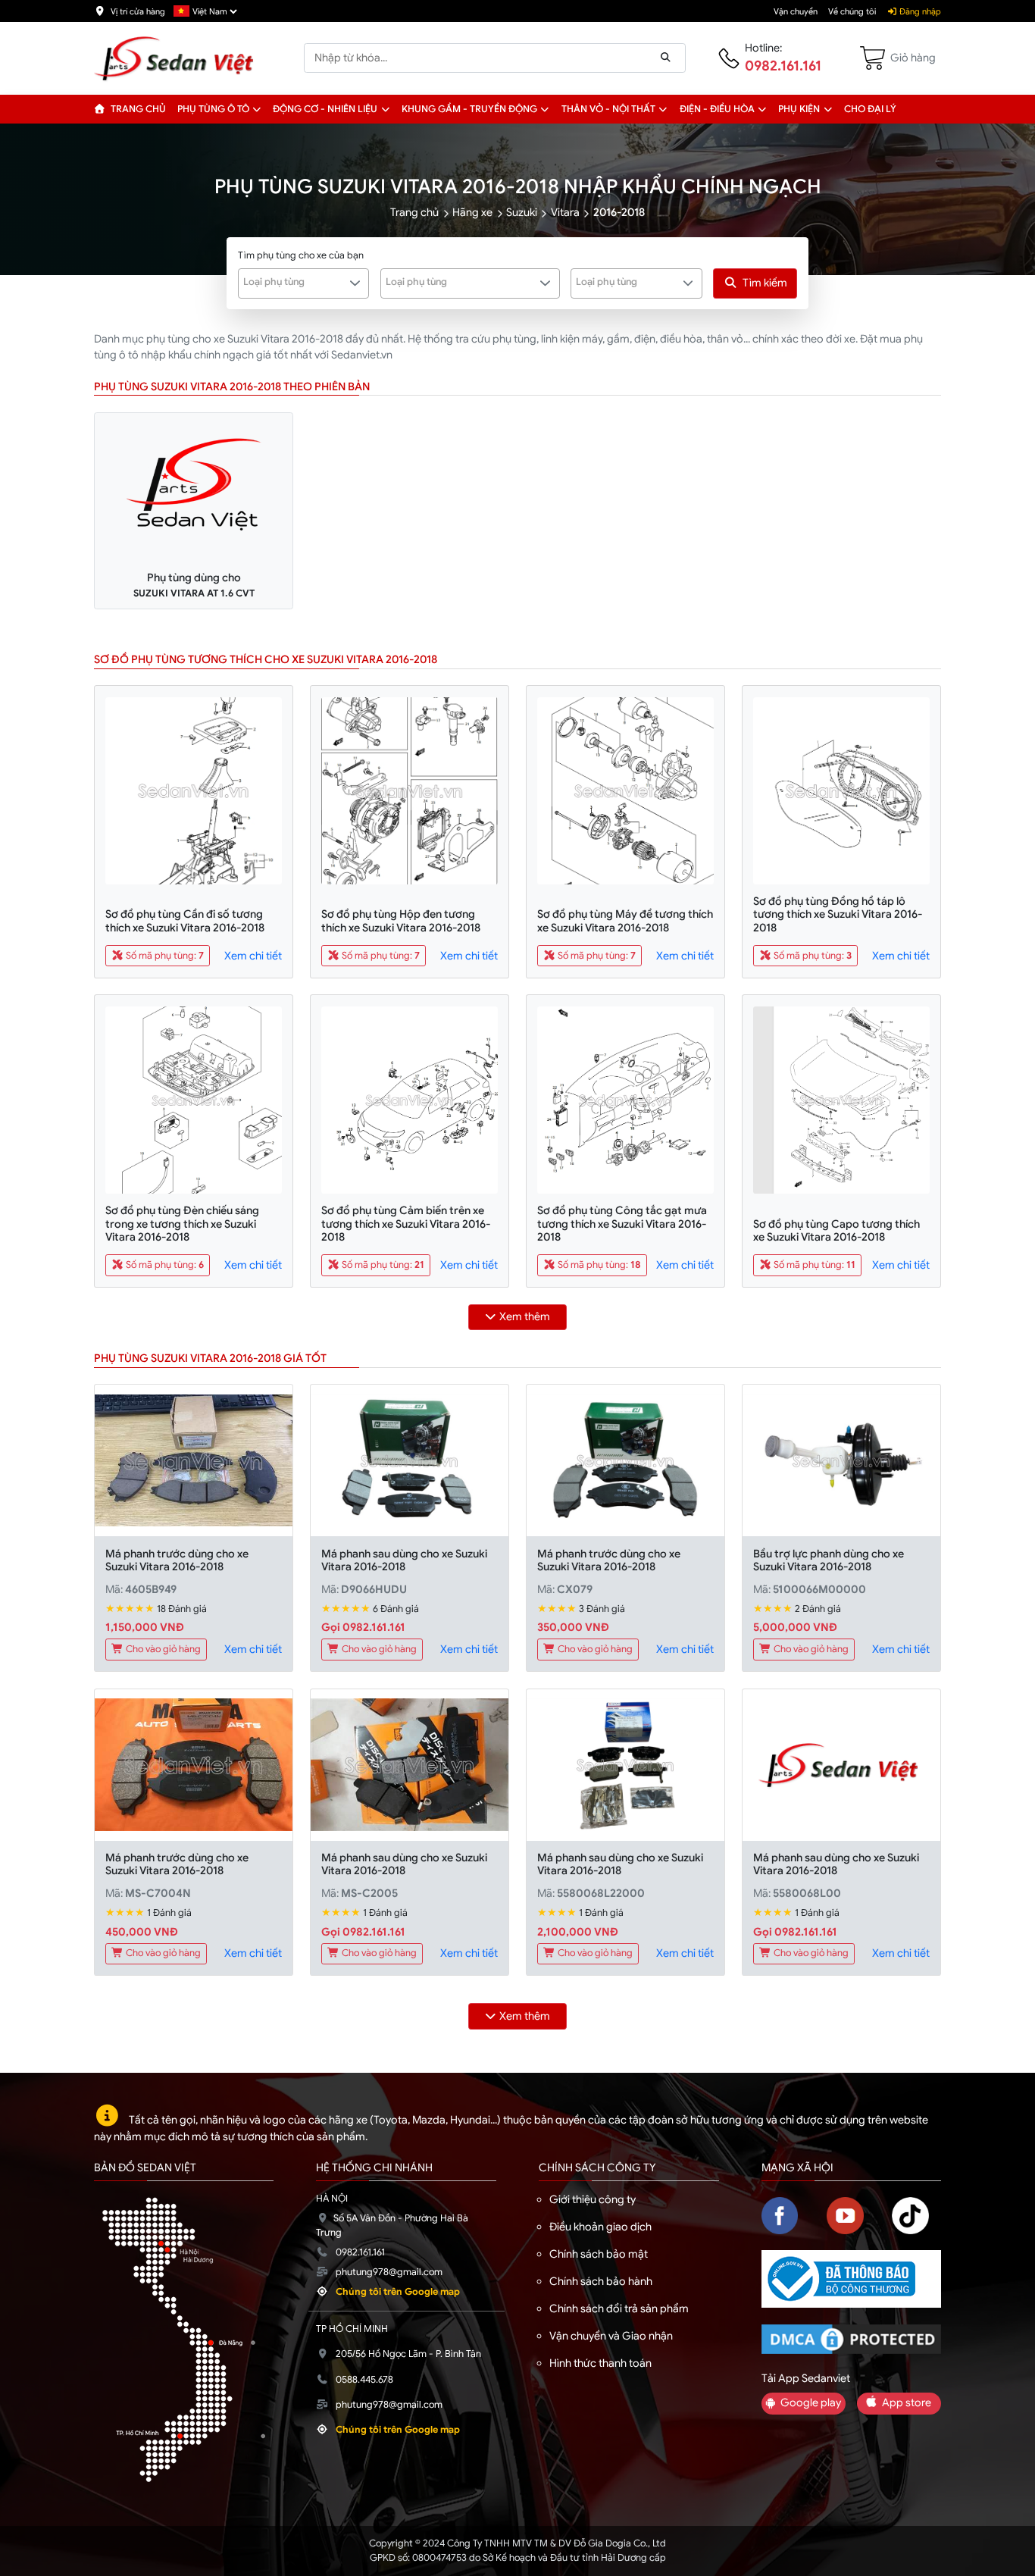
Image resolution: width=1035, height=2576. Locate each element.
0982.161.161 (783, 66)
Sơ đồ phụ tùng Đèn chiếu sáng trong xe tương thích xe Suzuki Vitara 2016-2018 (182, 1224)
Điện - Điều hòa (717, 109)
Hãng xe (472, 212)
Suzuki (522, 212)
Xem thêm (525, 1316)
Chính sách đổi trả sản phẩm (619, 2308)
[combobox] (304, 283)
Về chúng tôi (852, 11)
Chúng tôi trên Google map (398, 2292)
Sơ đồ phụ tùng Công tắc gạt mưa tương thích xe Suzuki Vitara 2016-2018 (622, 1224)
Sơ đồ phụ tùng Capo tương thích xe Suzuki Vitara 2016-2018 (836, 1230)
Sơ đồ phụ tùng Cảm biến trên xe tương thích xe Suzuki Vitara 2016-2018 (406, 1224)
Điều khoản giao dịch (600, 2227)
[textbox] (295, 282)
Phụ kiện (799, 109)
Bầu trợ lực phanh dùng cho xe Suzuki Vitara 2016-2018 (829, 1560)
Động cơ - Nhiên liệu (325, 109)
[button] (257, 109)
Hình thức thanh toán (600, 2363)
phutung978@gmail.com (389, 2272)
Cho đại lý (870, 109)
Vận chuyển (796, 11)
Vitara (565, 212)
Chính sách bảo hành (601, 2281)
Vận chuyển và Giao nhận (611, 2336)
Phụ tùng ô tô (213, 109)
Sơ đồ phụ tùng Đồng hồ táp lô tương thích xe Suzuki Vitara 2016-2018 (838, 914)
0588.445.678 (364, 2380)
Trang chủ (137, 109)
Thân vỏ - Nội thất (608, 109)
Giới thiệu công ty (593, 2199)
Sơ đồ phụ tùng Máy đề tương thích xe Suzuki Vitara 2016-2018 (625, 920)
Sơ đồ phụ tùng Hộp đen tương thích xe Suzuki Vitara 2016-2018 (401, 920)
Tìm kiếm (765, 283)
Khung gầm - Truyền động (469, 109)
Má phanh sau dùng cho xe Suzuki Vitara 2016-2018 (404, 1560)
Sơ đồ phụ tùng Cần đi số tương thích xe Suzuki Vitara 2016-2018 (185, 920)
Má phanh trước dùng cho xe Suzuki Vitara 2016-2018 (177, 1560)
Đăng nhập (919, 11)
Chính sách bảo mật (599, 2254)
